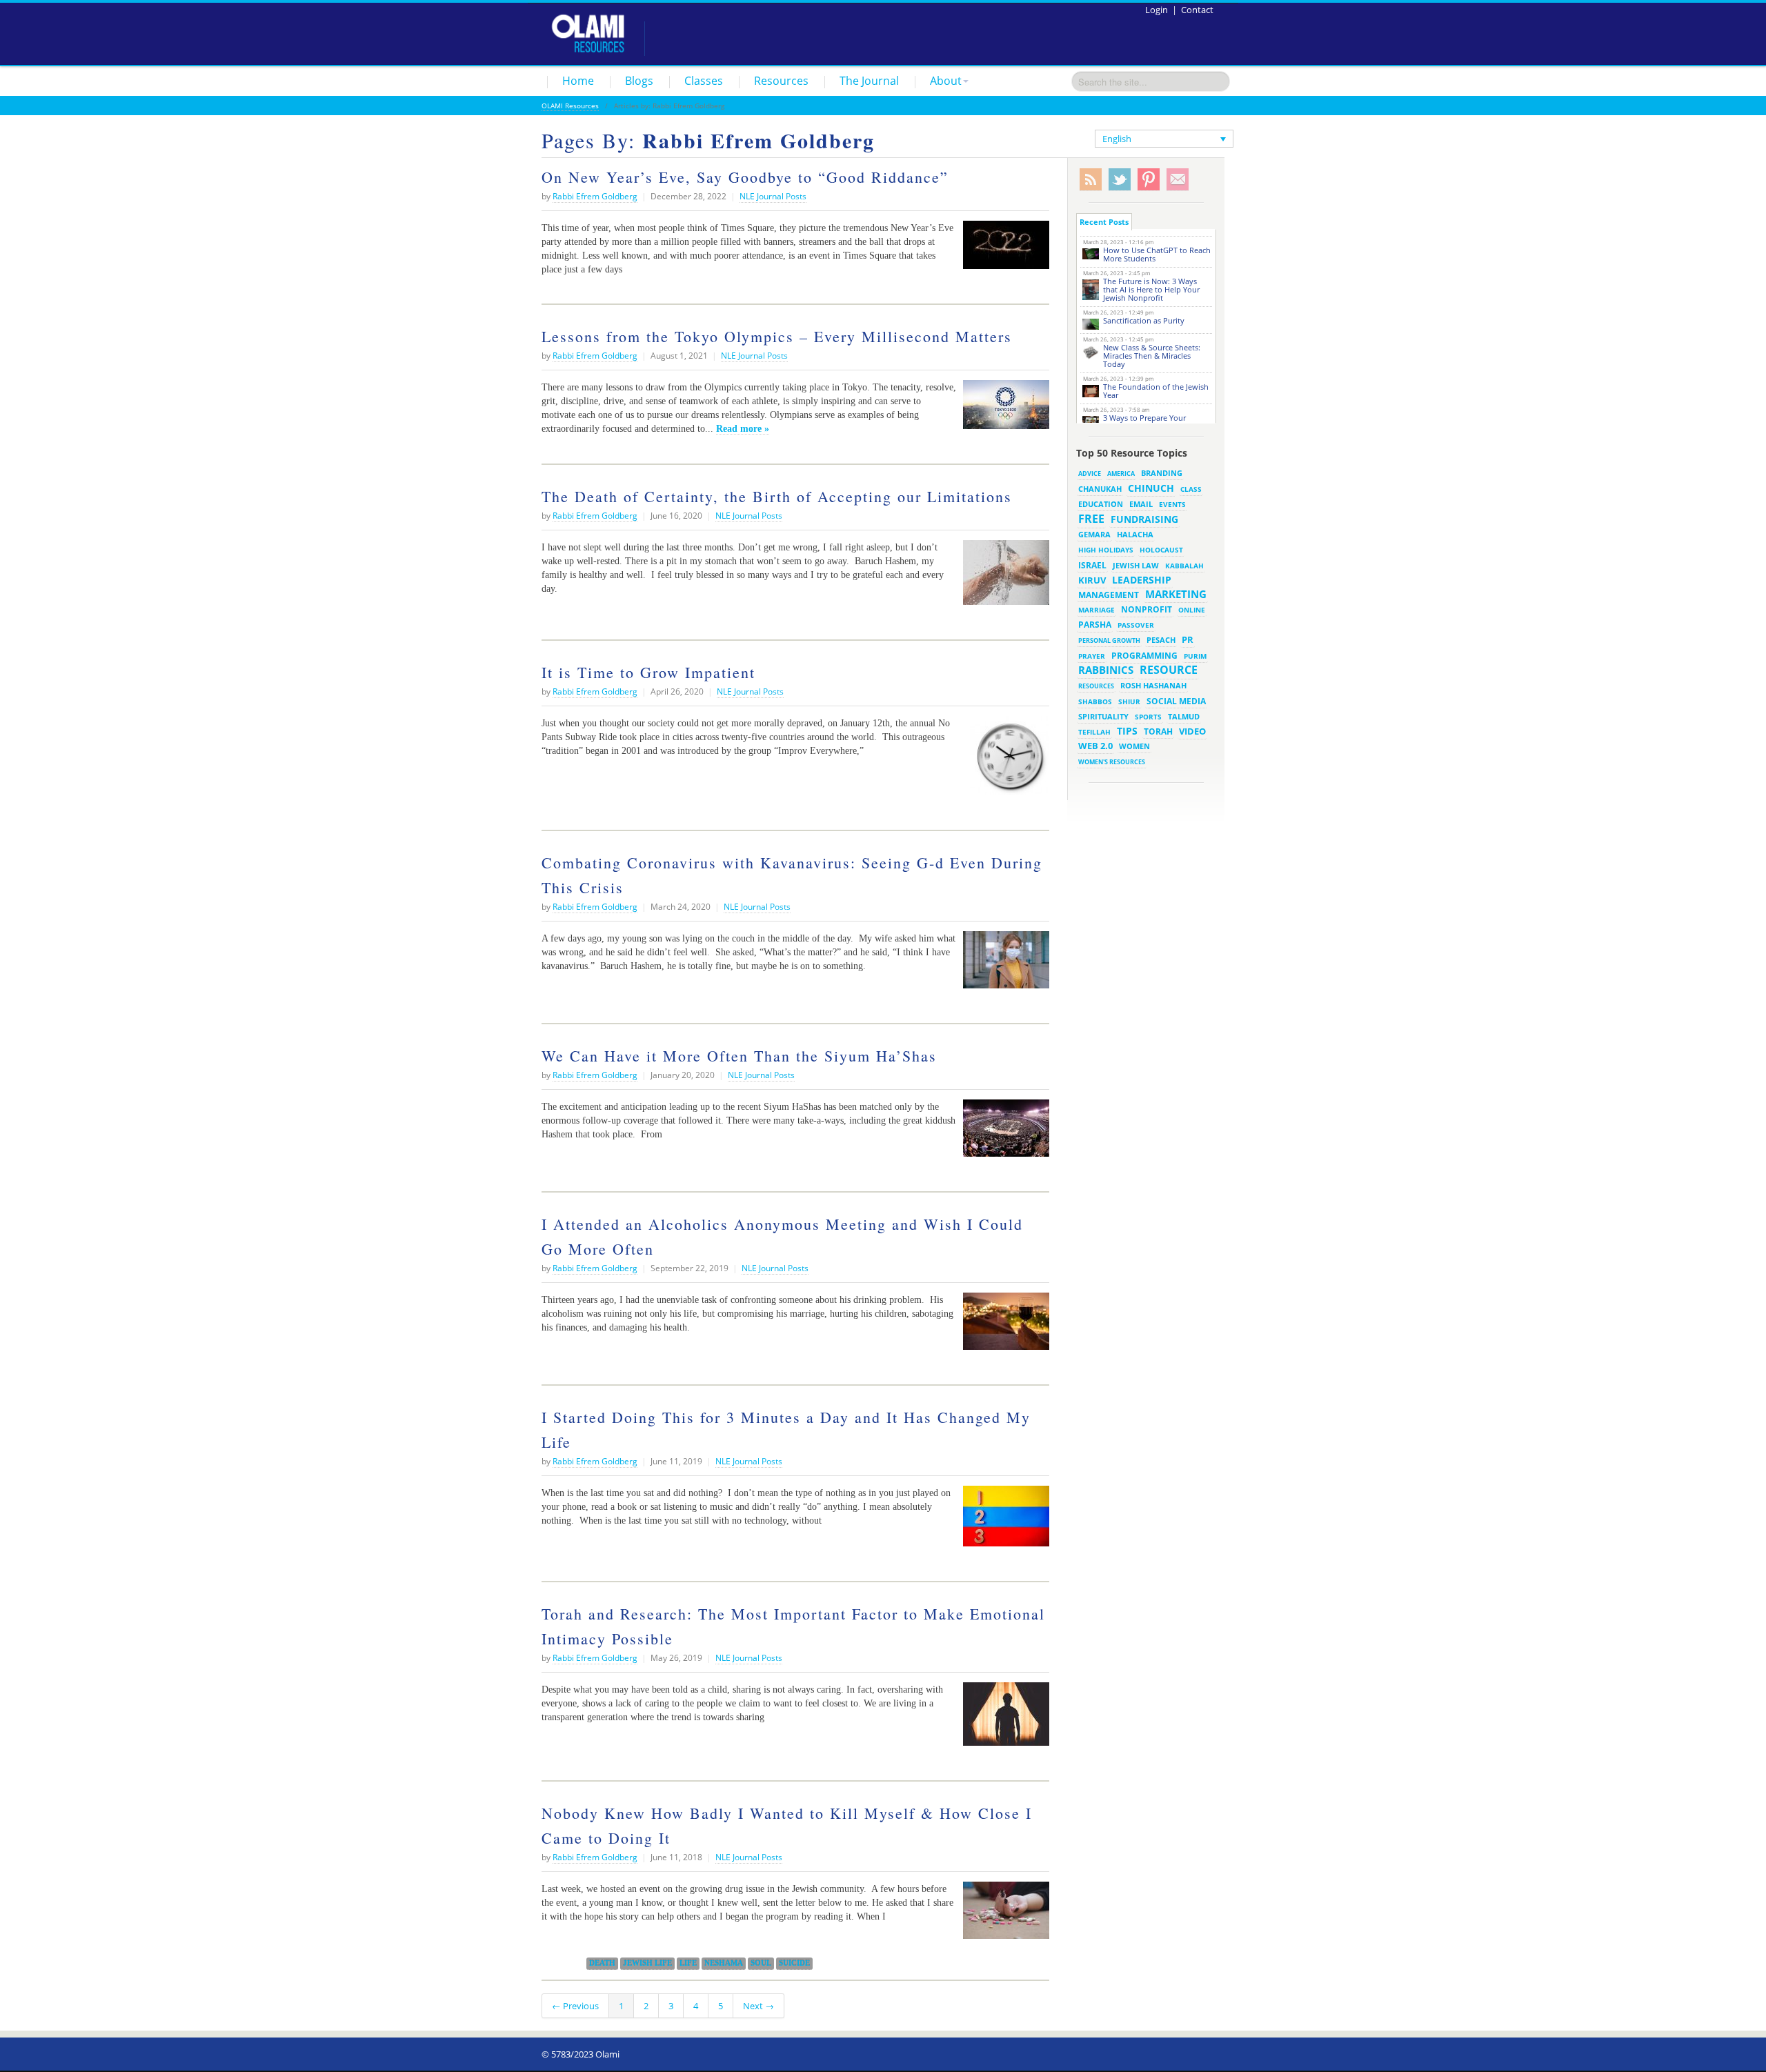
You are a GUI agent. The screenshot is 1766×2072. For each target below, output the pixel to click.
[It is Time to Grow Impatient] (1006, 761)
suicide (794, 1963)
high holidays (1106, 550)
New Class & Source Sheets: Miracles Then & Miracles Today (1152, 356)
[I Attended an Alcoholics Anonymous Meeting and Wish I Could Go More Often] (1003, 1326)
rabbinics (1106, 670)
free (1091, 519)
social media (1176, 701)
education (1101, 504)
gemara (1094, 535)
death (602, 1963)
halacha (1135, 534)
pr (1188, 639)
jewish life (647, 1963)
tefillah (1094, 732)
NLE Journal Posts (773, 196)
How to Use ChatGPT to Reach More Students (1157, 254)
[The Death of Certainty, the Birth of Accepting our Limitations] (1003, 578)
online (1192, 610)
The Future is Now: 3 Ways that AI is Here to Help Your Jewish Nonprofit (1151, 289)
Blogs (639, 81)
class (1191, 489)
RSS (1091, 180)
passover (1136, 625)
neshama (724, 1963)
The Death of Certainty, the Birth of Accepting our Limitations (777, 496)
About (946, 81)
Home (578, 81)
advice (1090, 474)
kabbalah (1184, 566)
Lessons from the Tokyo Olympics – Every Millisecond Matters (777, 336)
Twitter (1120, 180)
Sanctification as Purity (1144, 320)
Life (688, 1963)
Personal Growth (1109, 640)
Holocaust (1161, 550)
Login (1157, 10)
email (1141, 504)
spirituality (1103, 717)
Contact (1197, 10)
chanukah (1100, 489)
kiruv (1092, 580)
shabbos (1095, 701)
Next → (758, 2006)
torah (1158, 731)
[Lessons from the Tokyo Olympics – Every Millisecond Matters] (1003, 410)
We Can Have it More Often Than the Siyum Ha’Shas (739, 1056)
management (1109, 595)
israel (1092, 565)
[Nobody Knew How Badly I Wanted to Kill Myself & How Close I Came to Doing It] (1003, 1915)
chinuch (1151, 488)
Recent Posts (1104, 222)
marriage (1097, 610)
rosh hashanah (1153, 685)
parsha (1095, 625)
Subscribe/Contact (1178, 180)
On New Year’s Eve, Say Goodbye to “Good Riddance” (745, 177)
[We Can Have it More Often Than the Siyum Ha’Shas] (1003, 1133)
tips (1127, 731)
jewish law (1136, 565)
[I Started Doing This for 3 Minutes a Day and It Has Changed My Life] (1003, 1521)
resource (1169, 670)
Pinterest (1149, 180)
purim (1195, 656)
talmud (1184, 717)
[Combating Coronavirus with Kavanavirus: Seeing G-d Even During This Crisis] (1003, 965)
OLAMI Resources (570, 106)
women (1134, 746)
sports (1148, 717)
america (1121, 474)
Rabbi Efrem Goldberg (595, 196)
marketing (1176, 594)
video (1192, 731)
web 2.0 (1095, 746)
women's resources (1112, 762)
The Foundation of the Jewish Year (1156, 391)
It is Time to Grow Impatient (648, 672)
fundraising (1144, 519)
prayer (1092, 656)
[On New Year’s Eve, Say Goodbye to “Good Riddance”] (1003, 250)
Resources (781, 81)
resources (1096, 686)
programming (1144, 656)
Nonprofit (1147, 609)
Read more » (743, 428)
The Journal (869, 81)
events (1172, 505)
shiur (1129, 701)
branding (1162, 473)
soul (761, 1963)
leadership (1142, 580)
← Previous (575, 2006)
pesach (1161, 640)
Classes (704, 81)
